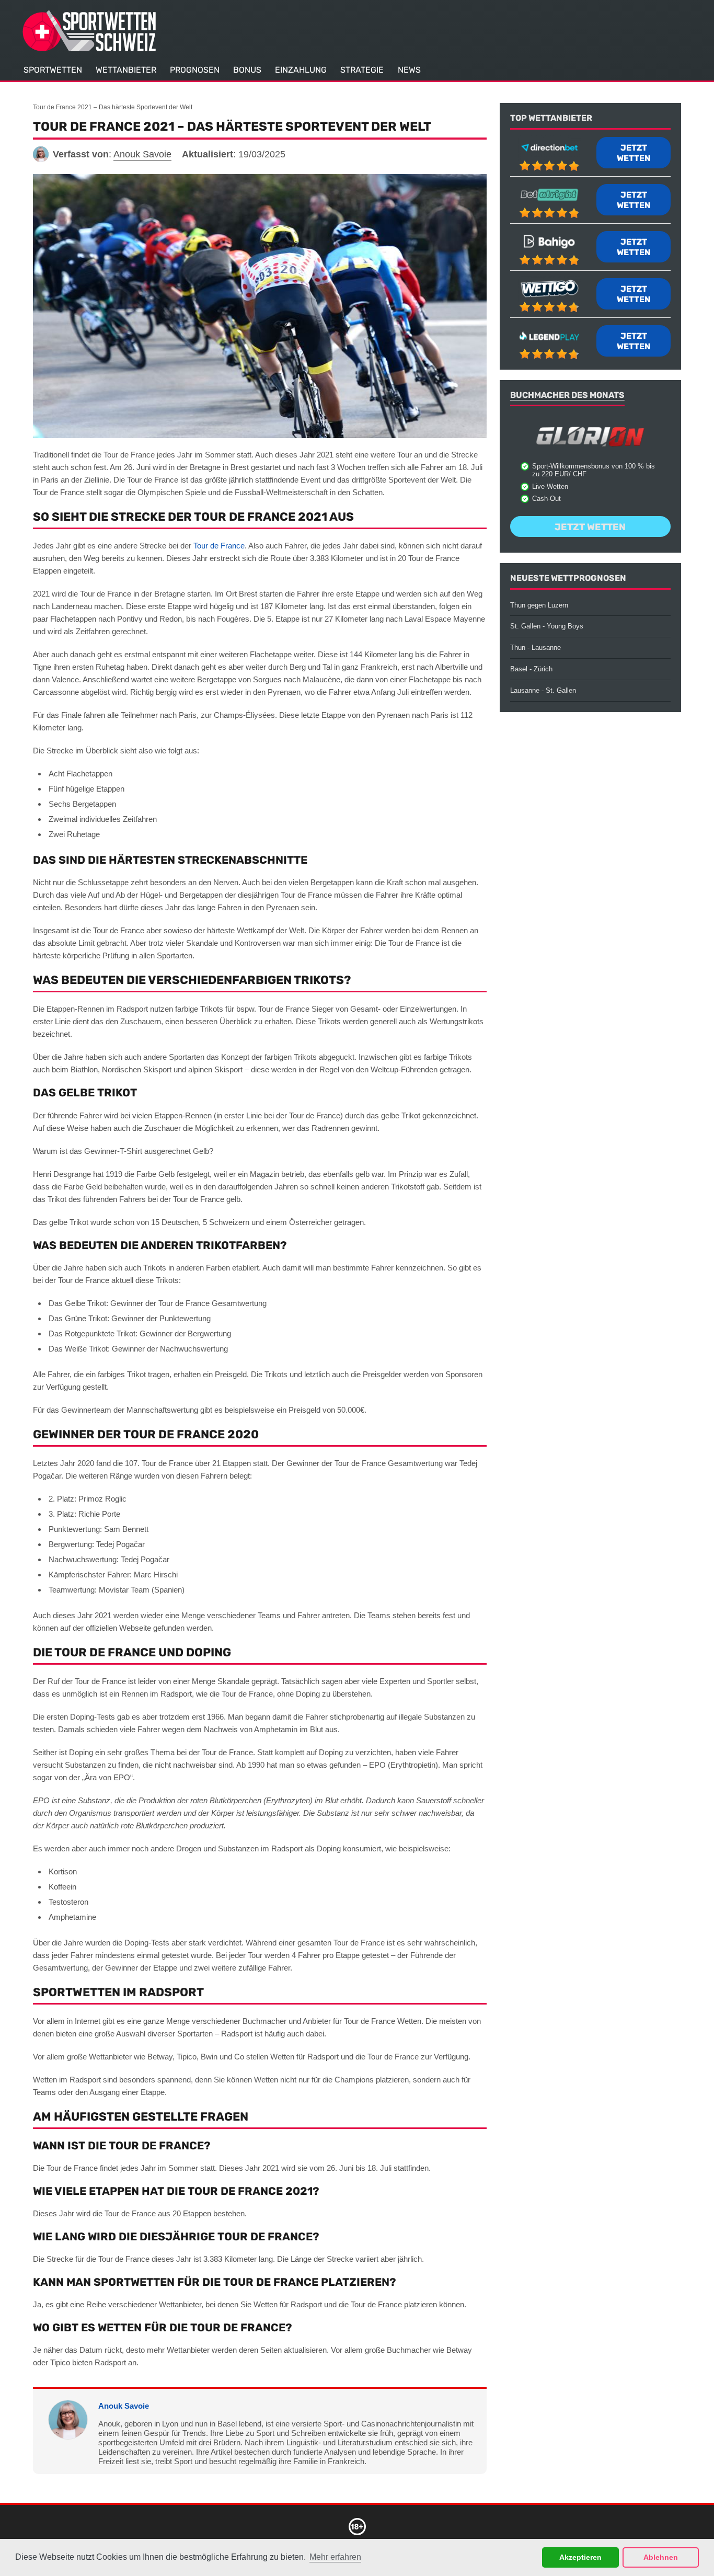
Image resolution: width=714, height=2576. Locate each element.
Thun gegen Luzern (539, 605)
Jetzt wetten (634, 153)
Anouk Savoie (124, 2406)
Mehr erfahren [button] (335, 2557)
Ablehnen (661, 2557)
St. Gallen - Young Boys (547, 626)
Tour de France (219, 546)
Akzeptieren (580, 2557)
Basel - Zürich (531, 669)
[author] (41, 154)
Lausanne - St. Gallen (543, 690)
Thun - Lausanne (535, 648)
